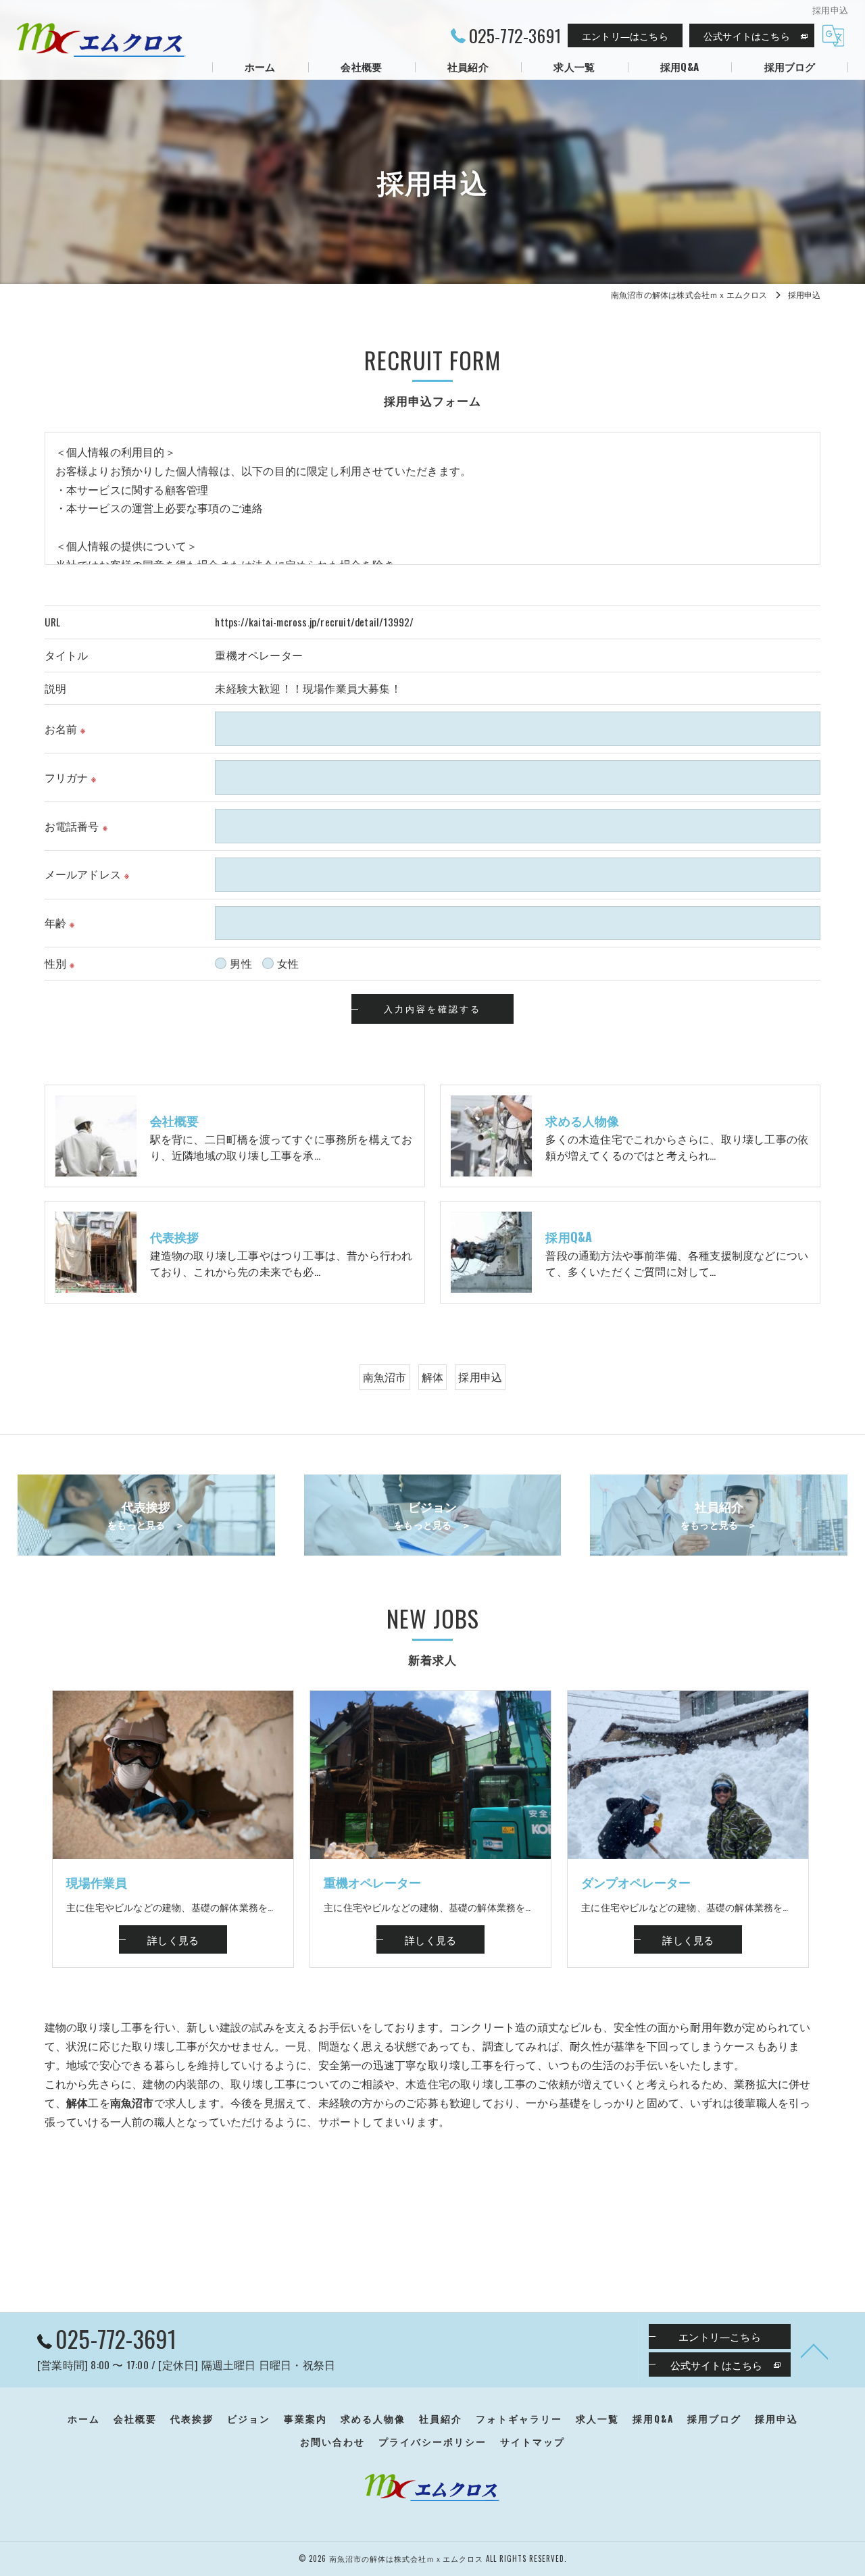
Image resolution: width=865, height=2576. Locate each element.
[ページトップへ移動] (814, 2350)
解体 (432, 1377)
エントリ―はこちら (625, 35)
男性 (241, 963)
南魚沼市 (385, 1377)
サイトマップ (533, 2442)
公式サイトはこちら (747, 35)
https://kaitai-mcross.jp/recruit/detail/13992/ (314, 622)
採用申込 (480, 1377)
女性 (288, 963)
